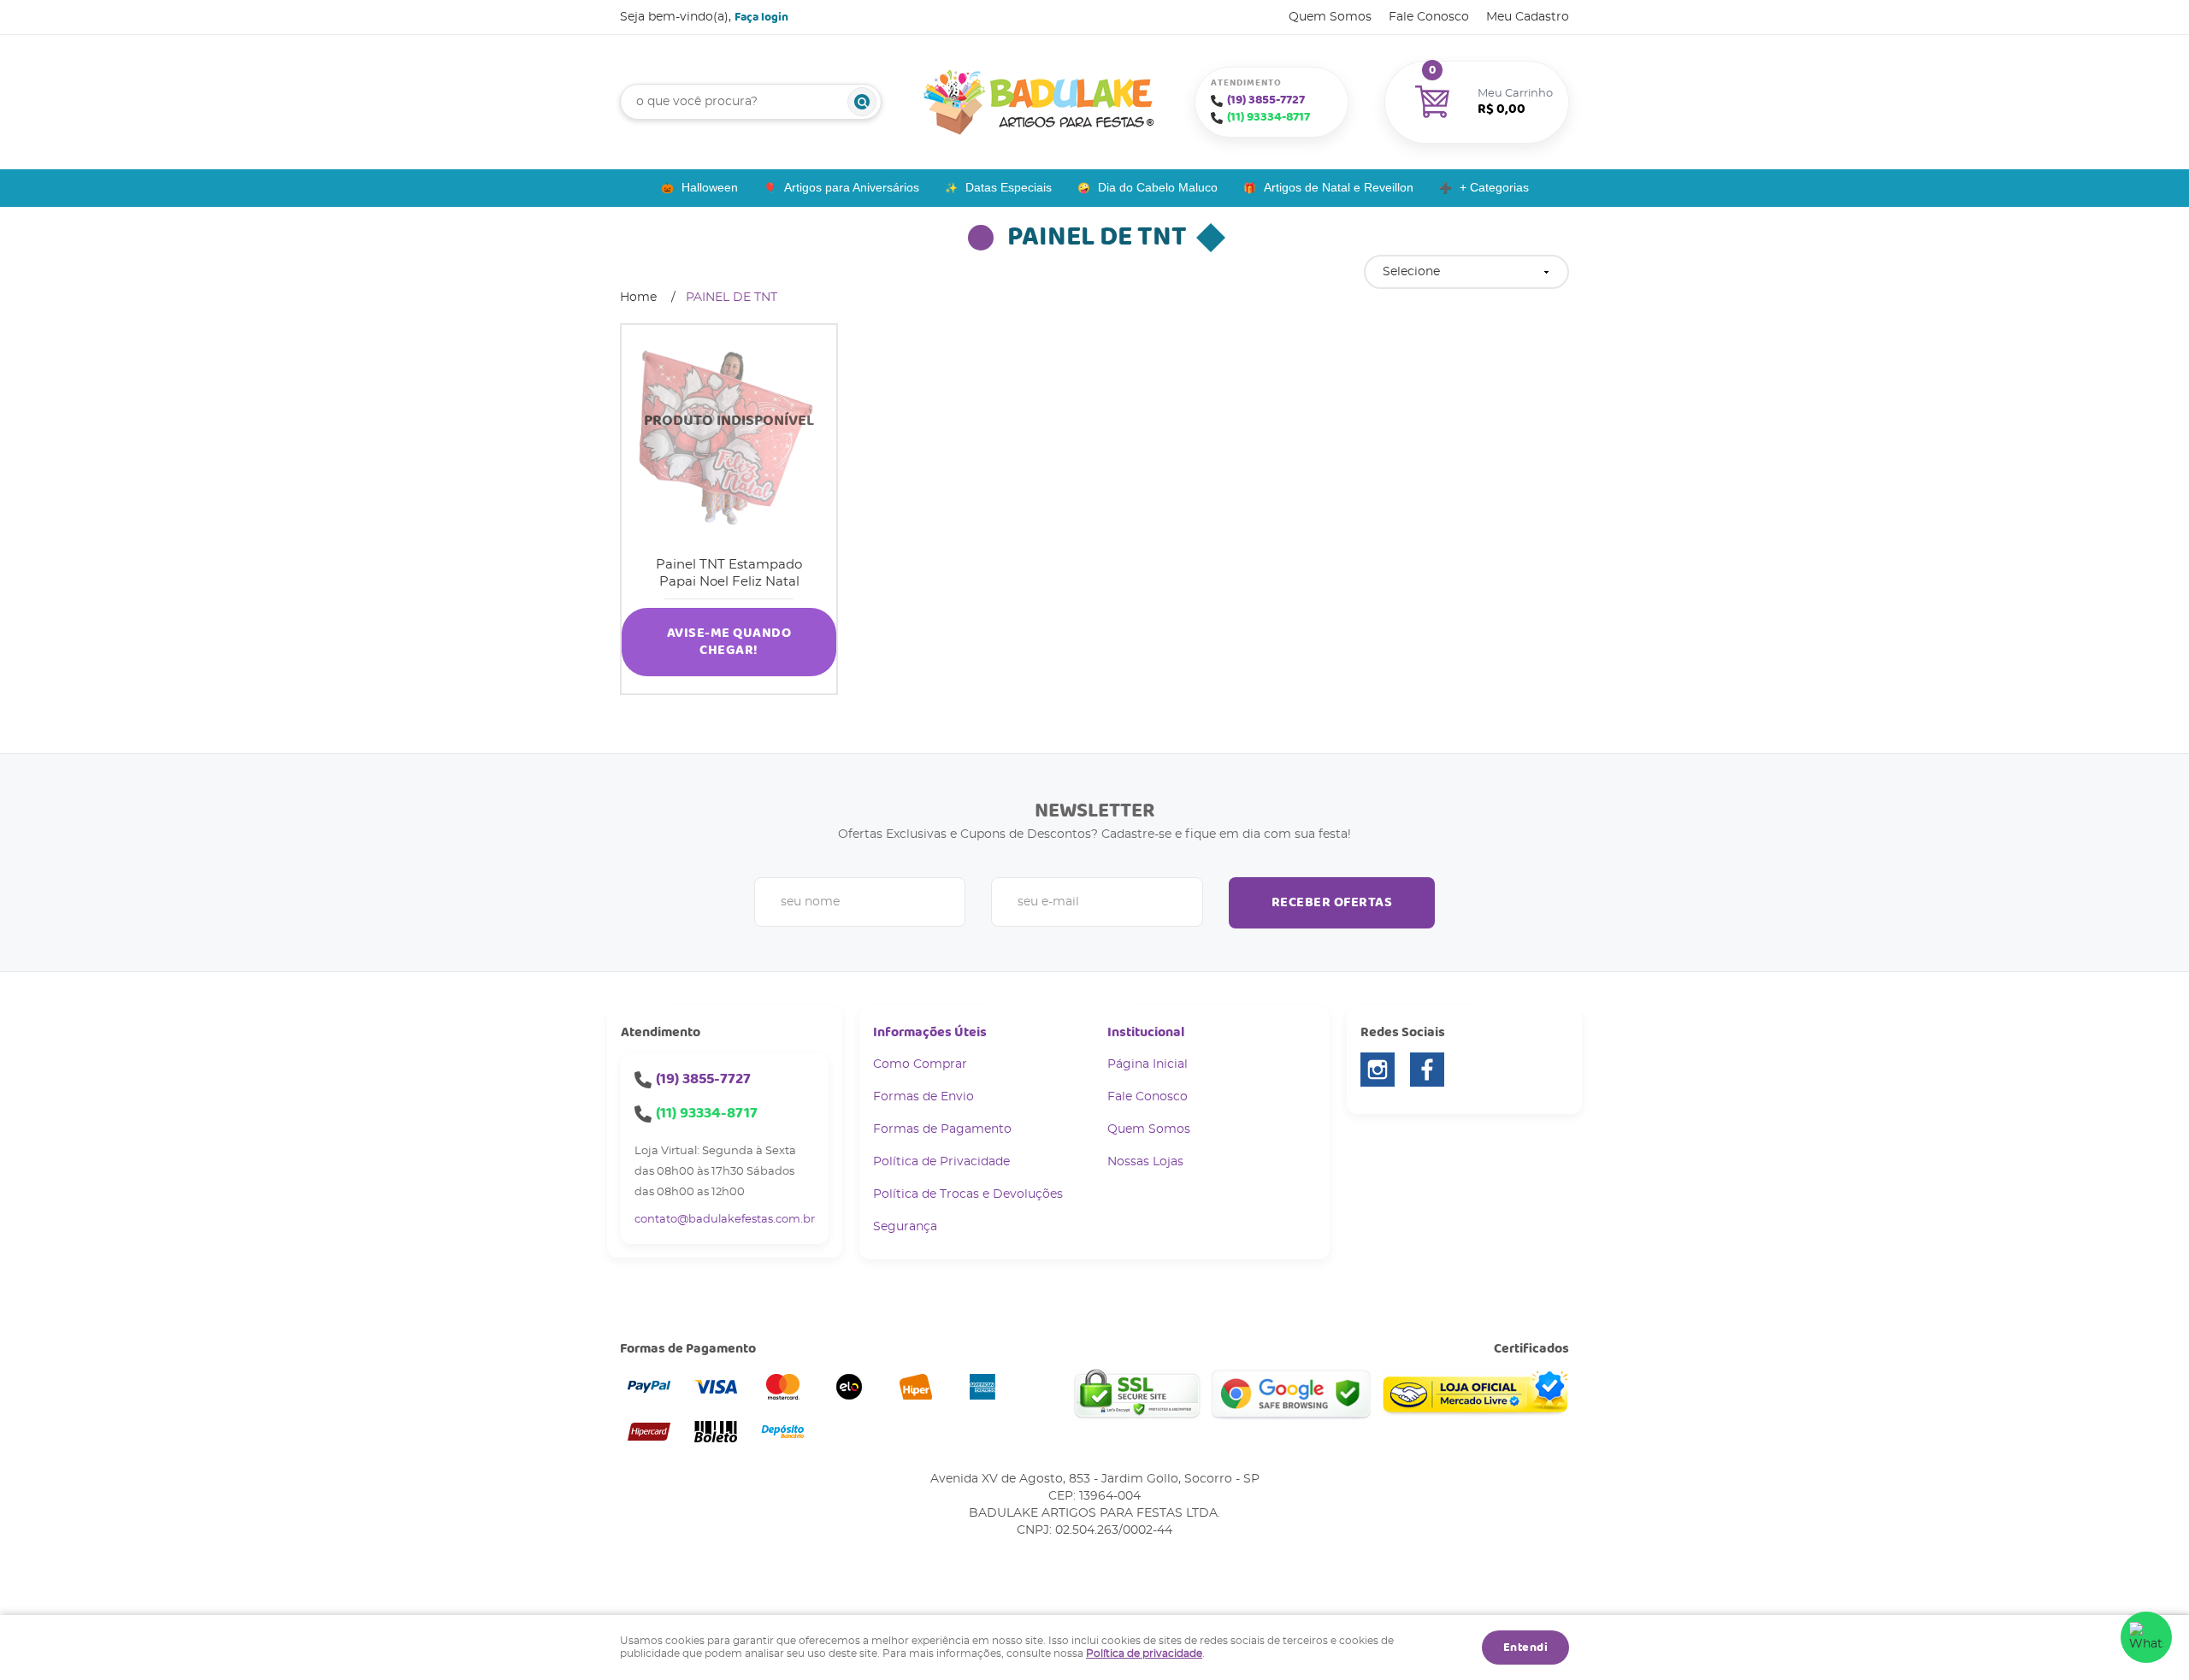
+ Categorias (1494, 187)
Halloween (710, 187)
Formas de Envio (923, 1097)
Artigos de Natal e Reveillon (1339, 187)
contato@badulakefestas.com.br (725, 1220)
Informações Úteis (930, 1032)
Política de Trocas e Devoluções (968, 1194)
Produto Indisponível (729, 432)
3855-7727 (1266, 100)
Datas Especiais (1009, 187)
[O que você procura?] (862, 102)
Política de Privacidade (941, 1162)
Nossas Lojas (1145, 1162)
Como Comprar (920, 1064)
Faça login (761, 17)
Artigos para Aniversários (852, 187)
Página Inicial (1148, 1064)
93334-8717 (1269, 117)
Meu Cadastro (1528, 17)
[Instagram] (1378, 1070)
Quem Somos (1330, 17)
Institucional (1146, 1032)
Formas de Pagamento (942, 1129)
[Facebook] (1427, 1070)
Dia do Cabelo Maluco (1158, 187)
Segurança (905, 1227)
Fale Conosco (1429, 17)
